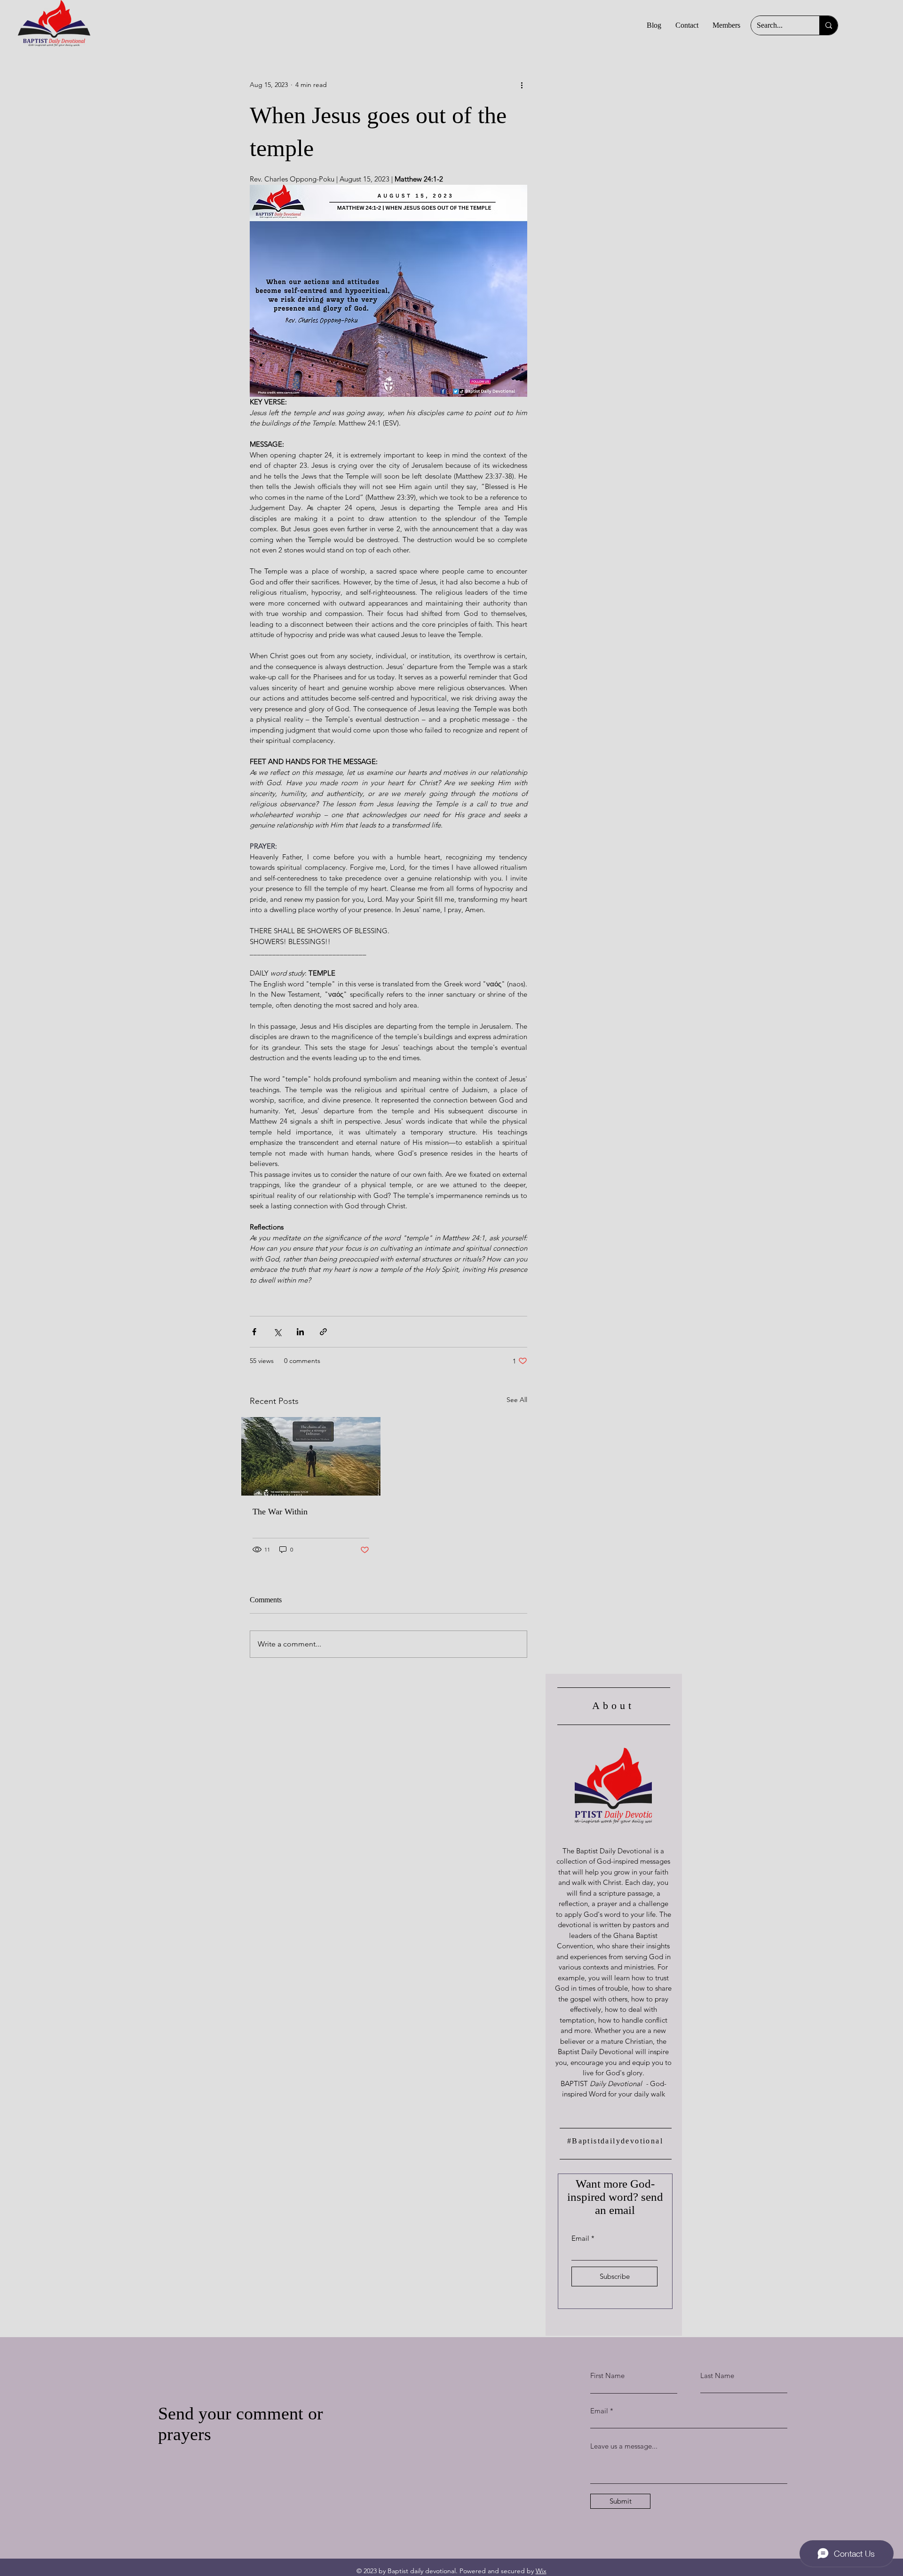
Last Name (717, 2375)
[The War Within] (311, 1456)
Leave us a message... (624, 2446)
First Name (607, 2375)
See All (517, 1400)
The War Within (280, 1512)
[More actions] (522, 85)
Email (580, 2238)
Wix (541, 2571)
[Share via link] (323, 1332)
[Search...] (828, 25)
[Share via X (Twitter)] (277, 1332)
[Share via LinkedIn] (300, 1332)
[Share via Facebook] (254, 1332)
